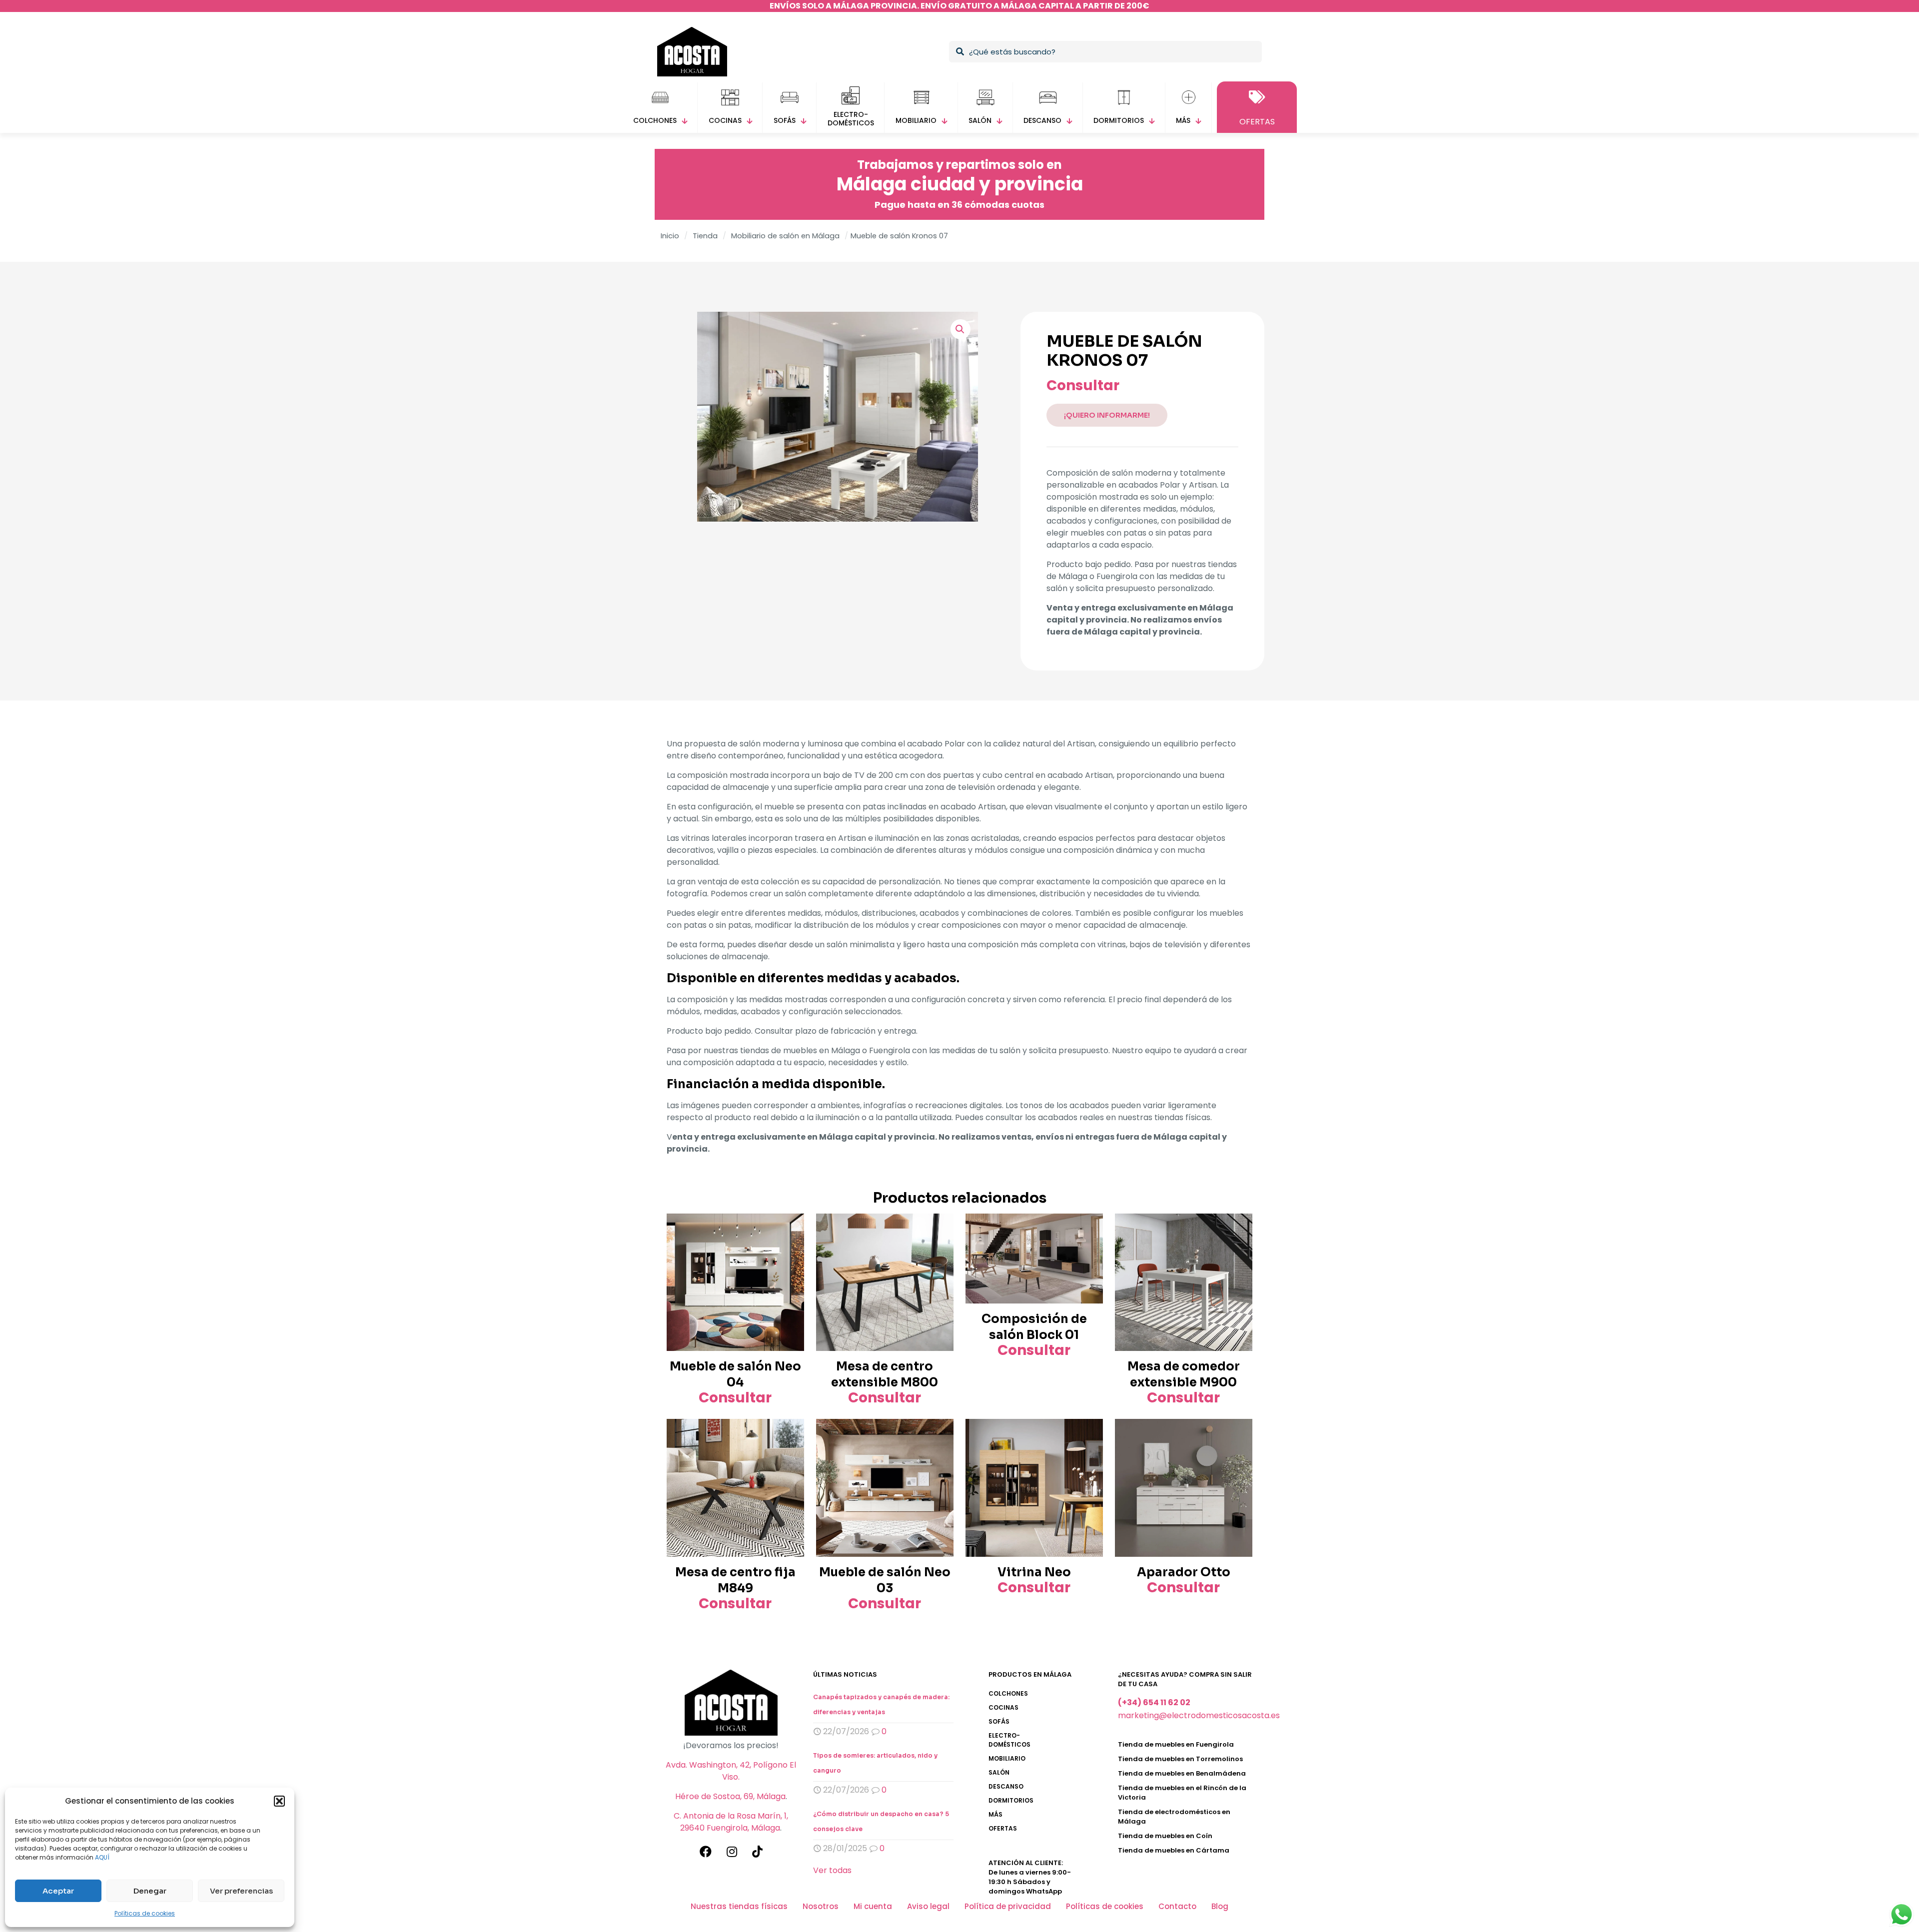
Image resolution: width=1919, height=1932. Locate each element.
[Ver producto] (790, 1228)
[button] (279, 1801)
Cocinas (1003, 1707)
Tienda (705, 236)
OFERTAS (1003, 1828)
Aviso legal (928, 1906)
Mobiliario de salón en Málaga (785, 236)
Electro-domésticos (1009, 1740)
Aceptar (58, 1891)
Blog (1220, 1906)
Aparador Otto (1184, 1572)
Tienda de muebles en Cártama (1174, 1850)
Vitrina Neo (1034, 1572)
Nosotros (821, 1906)
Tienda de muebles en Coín (1165, 1836)
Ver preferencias (241, 1891)
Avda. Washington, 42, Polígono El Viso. (731, 1771)
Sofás (999, 1721)
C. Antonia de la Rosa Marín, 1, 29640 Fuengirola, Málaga (731, 1822)
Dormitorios (1011, 1800)
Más (995, 1814)
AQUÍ (102, 1857)
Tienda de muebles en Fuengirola (1176, 1744)
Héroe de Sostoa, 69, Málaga (730, 1796)
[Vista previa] (790, 1249)
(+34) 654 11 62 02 (1154, 1702)
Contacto (1177, 1906)
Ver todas (832, 1870)
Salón (999, 1772)
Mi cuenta (873, 1906)
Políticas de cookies (145, 1913)
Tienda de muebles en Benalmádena (1182, 1773)
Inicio (670, 236)
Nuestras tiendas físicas (739, 1906)
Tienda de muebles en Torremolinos (1180, 1759)
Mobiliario (1007, 1758)
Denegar (150, 1891)
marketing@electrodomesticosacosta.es (1199, 1715)
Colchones (1008, 1693)
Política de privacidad (1008, 1906)
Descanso (1006, 1786)
